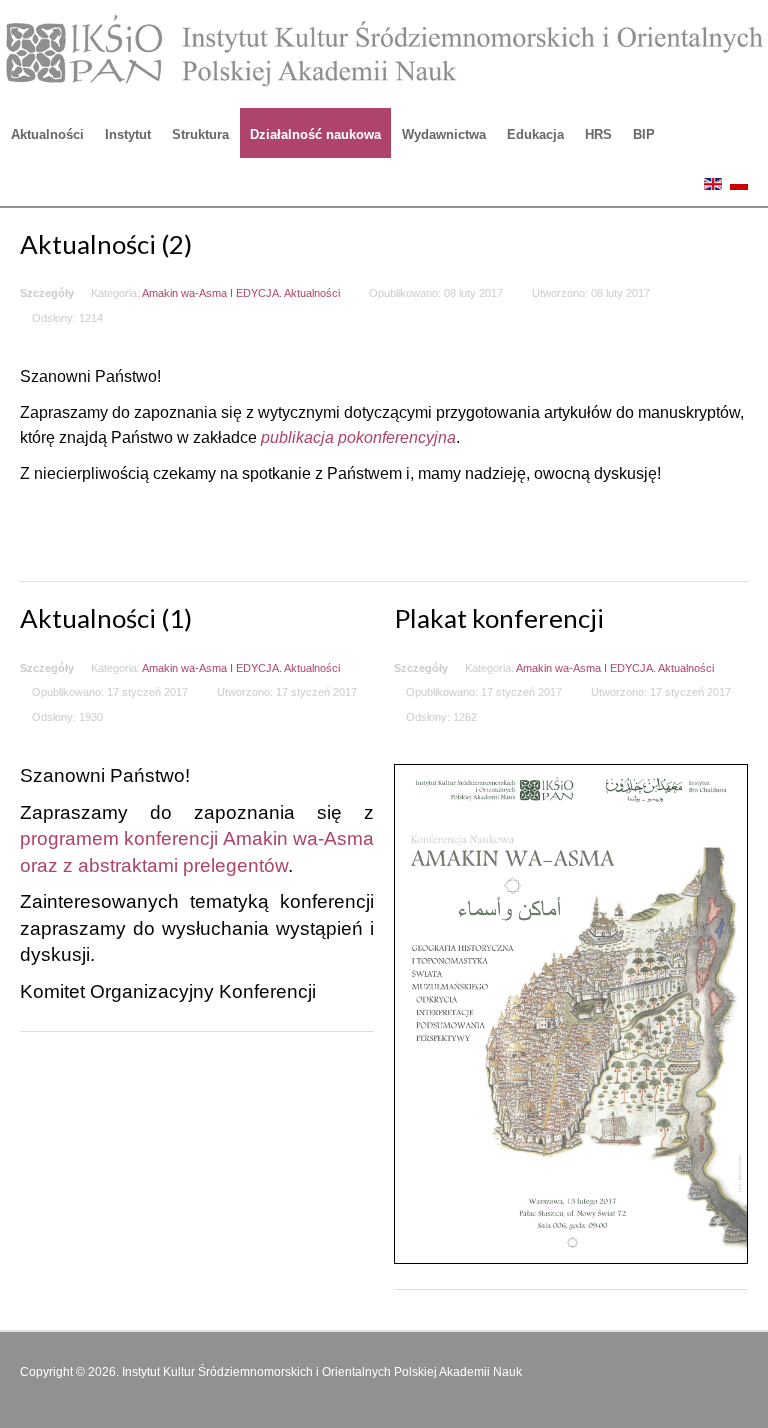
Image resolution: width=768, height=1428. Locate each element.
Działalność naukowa (315, 134)
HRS (598, 134)
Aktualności (47, 134)
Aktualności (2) (106, 244)
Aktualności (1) (106, 618)
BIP (644, 134)
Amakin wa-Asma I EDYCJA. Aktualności (241, 293)
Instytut (128, 134)
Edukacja (535, 134)
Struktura (200, 134)
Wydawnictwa (444, 134)
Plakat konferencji (499, 618)
